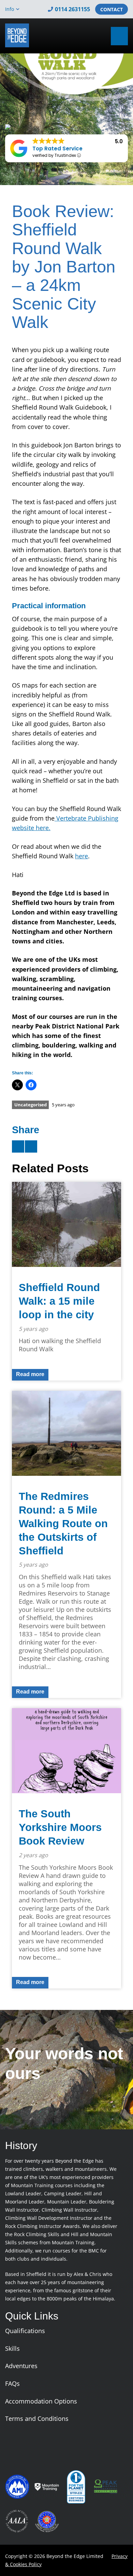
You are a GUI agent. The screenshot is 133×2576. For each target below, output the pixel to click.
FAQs (12, 2383)
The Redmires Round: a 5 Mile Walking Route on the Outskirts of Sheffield (63, 1524)
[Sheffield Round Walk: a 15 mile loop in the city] (66, 1224)
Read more (30, 1374)
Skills (12, 2348)
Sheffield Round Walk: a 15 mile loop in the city (59, 1301)
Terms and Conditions (37, 2418)
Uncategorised (31, 1105)
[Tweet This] (18, 1146)
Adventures (21, 2366)
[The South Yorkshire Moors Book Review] (66, 1751)
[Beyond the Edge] (17, 35)
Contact (112, 9)
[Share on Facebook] (31, 1146)
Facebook (84, 36)
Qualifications (25, 2331)
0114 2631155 (72, 9)
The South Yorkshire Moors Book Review (60, 1827)
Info (10, 9)
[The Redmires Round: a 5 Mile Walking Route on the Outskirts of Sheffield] (66, 1433)
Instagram (95, 36)
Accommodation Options (41, 2401)
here (82, 856)
